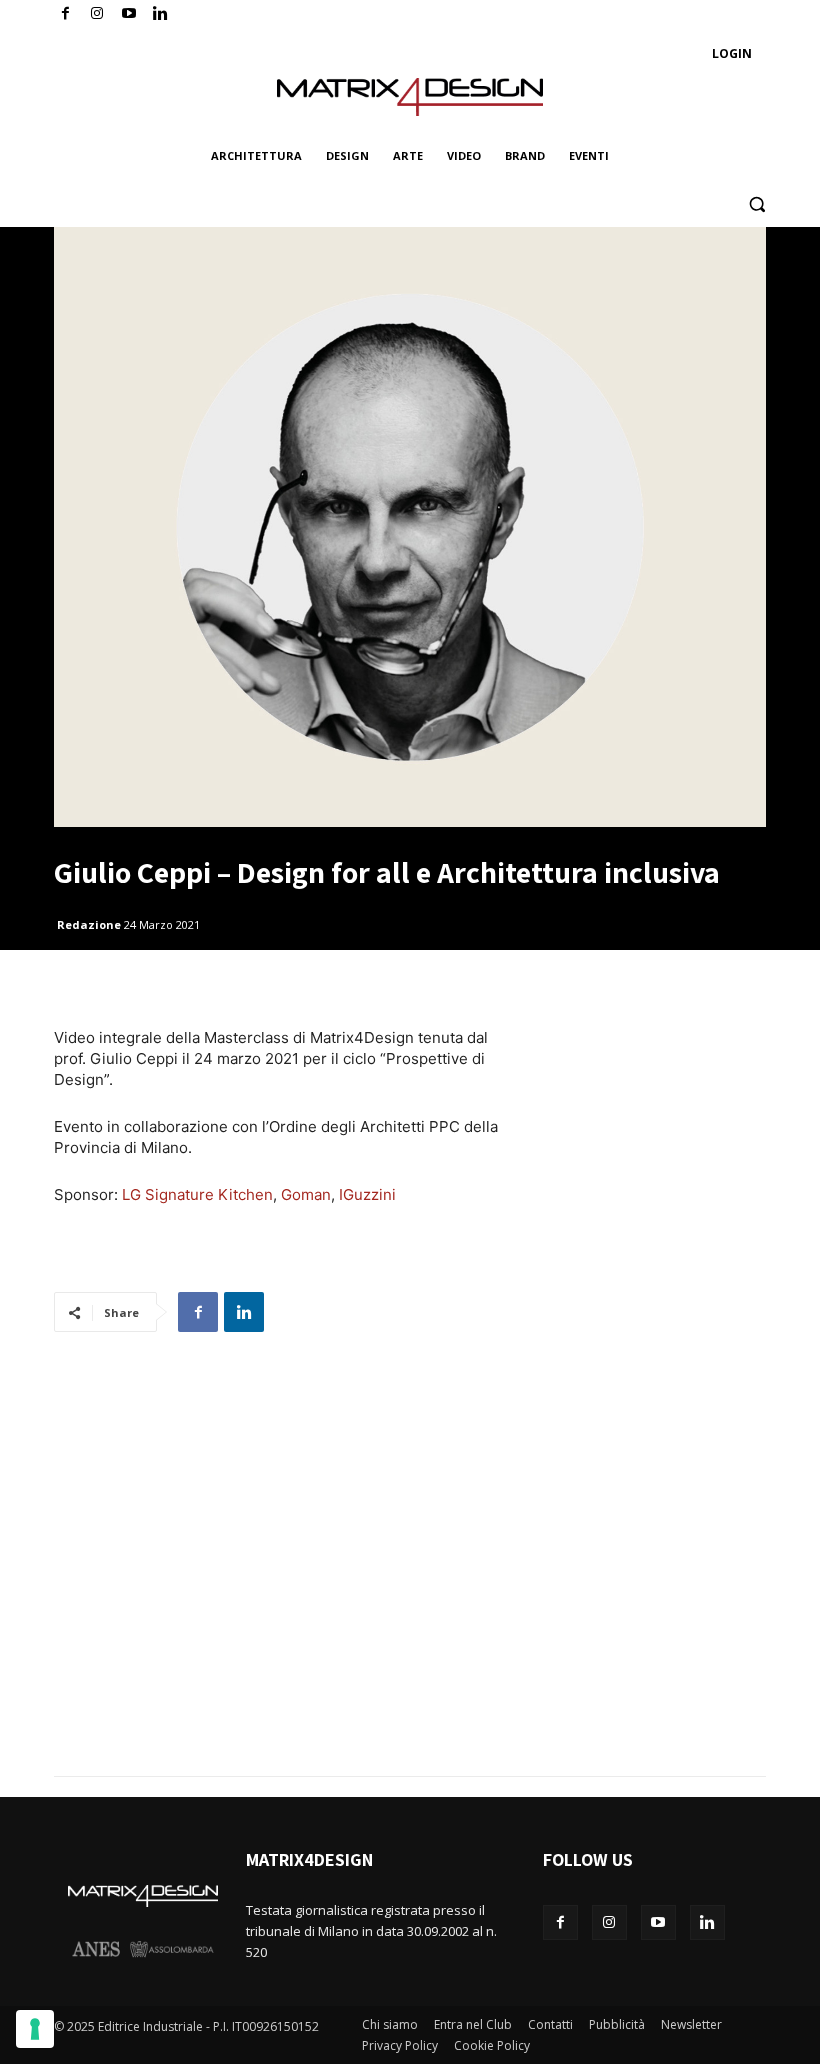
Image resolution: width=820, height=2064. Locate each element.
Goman (306, 1194)
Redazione (89, 924)
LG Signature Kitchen (197, 1194)
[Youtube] (129, 14)
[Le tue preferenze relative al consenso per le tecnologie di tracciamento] (35, 2029)
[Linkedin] (244, 1312)
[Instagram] (97, 14)
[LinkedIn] (160, 14)
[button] (756, 204)
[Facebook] (65, 14)
